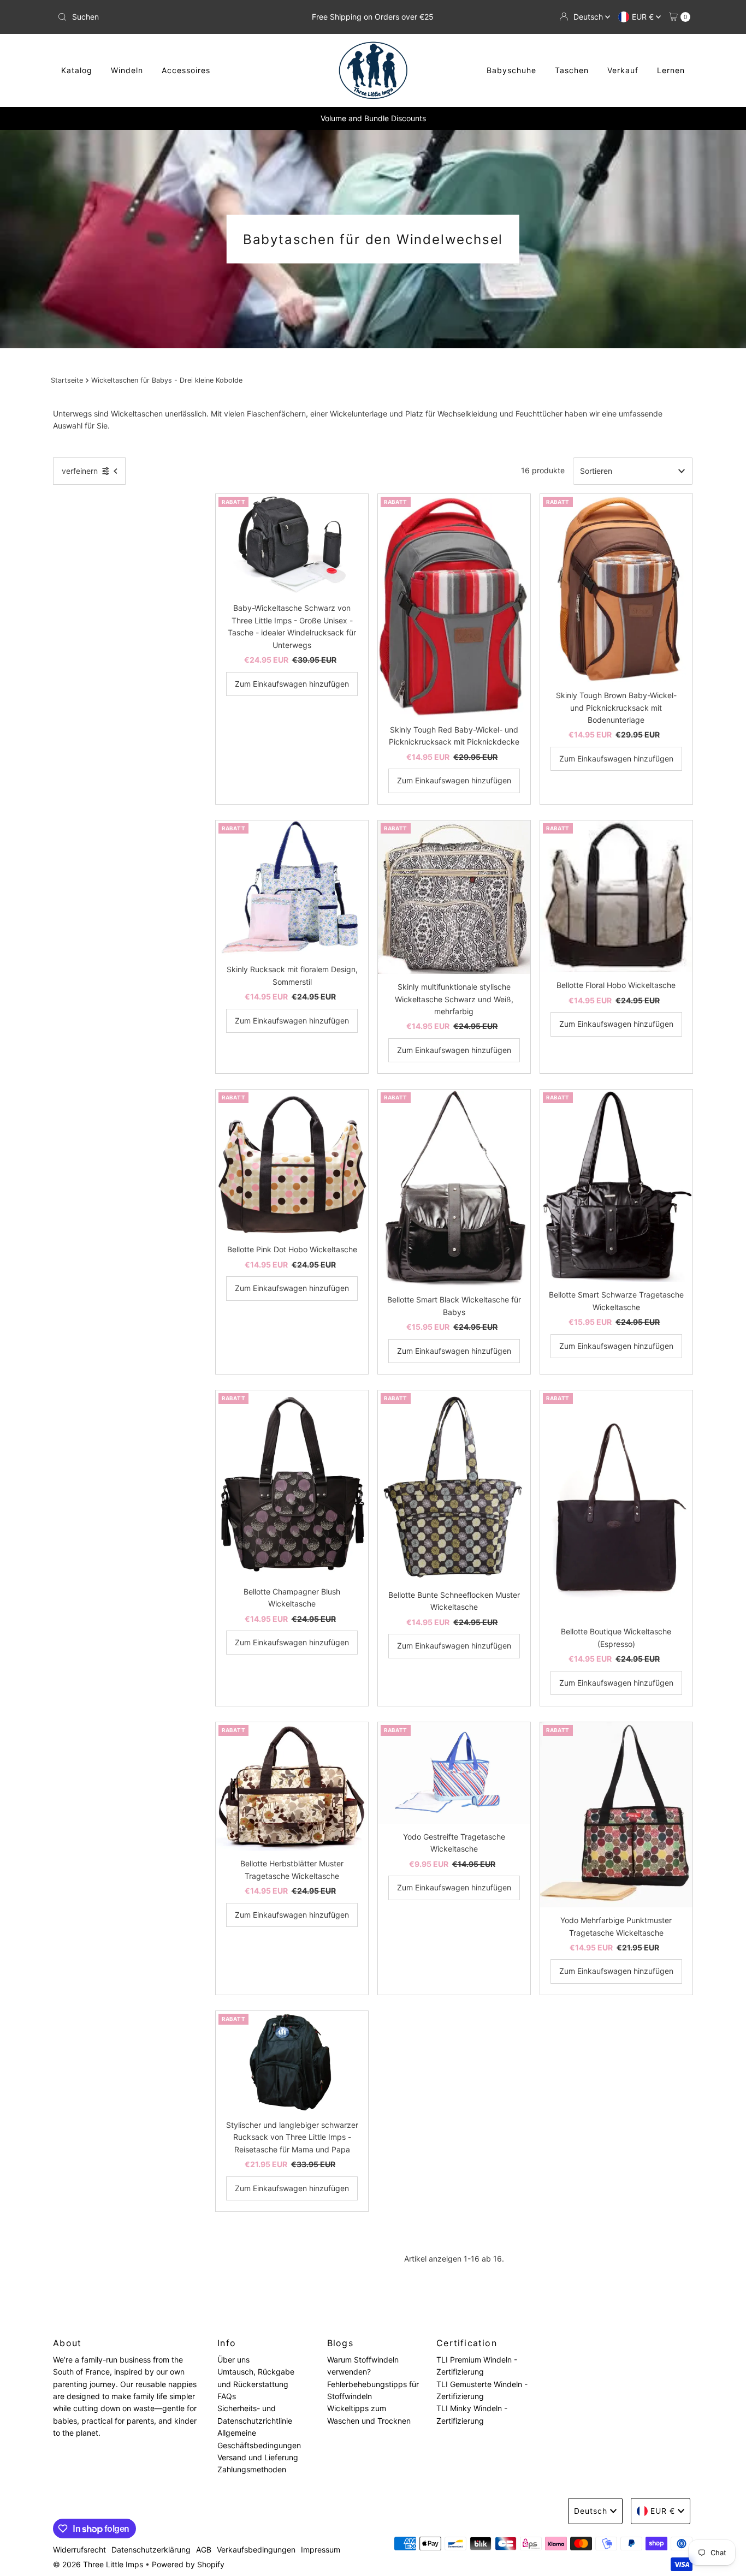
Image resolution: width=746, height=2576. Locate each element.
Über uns (233, 2360)
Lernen (671, 70)
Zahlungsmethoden (252, 2470)
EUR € (644, 17)
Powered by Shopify (188, 2564)
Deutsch (589, 17)
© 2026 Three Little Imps (98, 2564)
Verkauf (623, 70)
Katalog (77, 70)
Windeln (127, 70)
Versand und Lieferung (258, 2457)
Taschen (572, 70)
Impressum (321, 2550)
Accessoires (186, 70)
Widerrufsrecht (79, 2550)
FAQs (227, 2396)
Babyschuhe (511, 70)
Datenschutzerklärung (151, 2550)
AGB (204, 2550)
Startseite (67, 380)
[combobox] (157, 17)
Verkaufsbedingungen (256, 2550)
